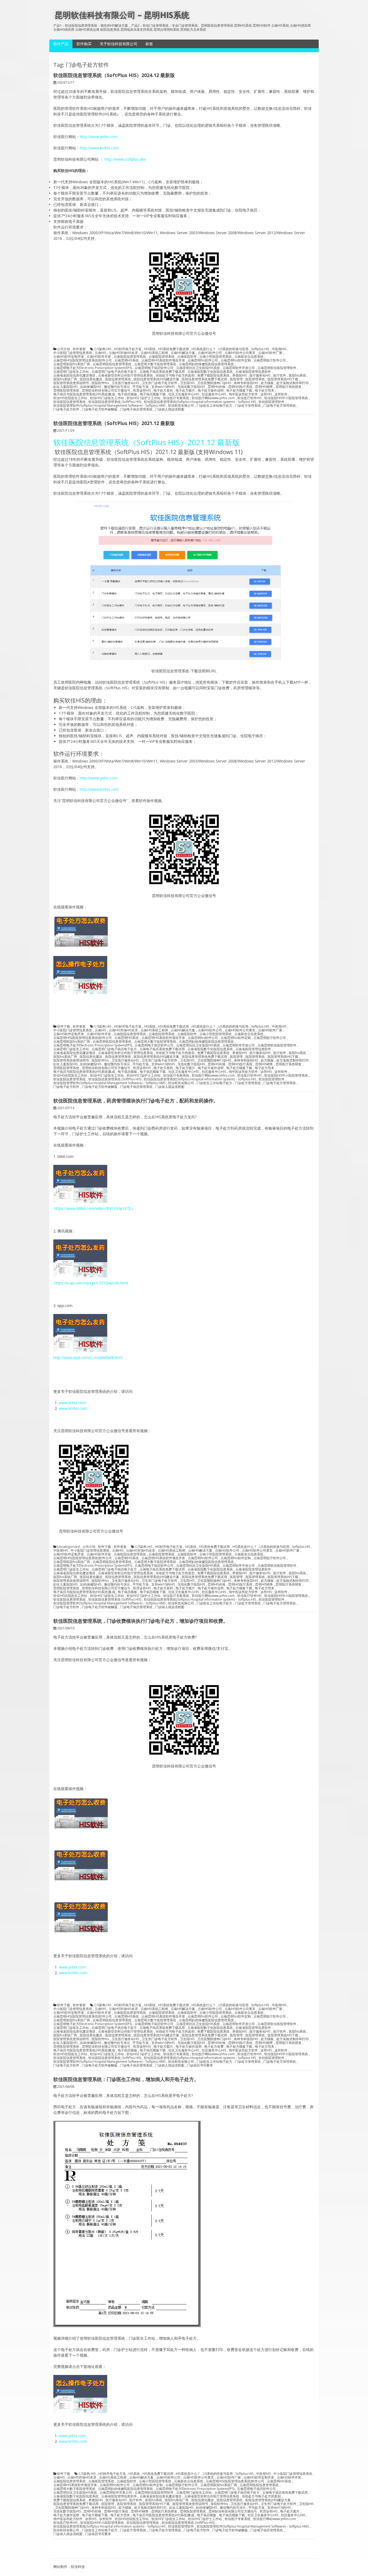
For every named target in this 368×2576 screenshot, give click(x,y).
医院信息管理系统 (118, 379)
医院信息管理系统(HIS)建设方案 (156, 379)
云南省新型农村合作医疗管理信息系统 (126, 375)
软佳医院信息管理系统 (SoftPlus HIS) (115, 402)
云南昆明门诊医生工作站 (71, 372)
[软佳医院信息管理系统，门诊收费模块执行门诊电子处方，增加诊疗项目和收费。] (81, 948)
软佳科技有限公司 (181, 406)
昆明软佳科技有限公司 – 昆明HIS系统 (122, 15)
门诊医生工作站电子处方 (214, 406)
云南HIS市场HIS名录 (123, 353)
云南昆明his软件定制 (236, 360)
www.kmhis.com (73, 1408)
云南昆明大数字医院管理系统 (155, 364)
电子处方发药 (163, 391)
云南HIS (100, 353)
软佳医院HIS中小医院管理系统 (286, 398)
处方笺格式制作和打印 (293, 383)
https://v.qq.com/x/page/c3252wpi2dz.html (91, 1283)
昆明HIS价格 (217, 387)
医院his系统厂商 (65, 379)
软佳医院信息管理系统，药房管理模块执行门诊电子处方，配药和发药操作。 (136, 1101)
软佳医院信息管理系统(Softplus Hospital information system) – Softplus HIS (200, 402)
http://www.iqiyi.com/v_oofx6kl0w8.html (88, 1357)
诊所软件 (281, 394)
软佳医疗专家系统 (176, 398)
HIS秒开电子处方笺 (128, 349)
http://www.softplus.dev (125, 159)
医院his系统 (297, 375)
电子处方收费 (214, 2047)
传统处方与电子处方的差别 (175, 375)
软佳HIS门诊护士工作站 (144, 398)
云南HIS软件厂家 (270, 353)
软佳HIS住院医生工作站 (70, 398)
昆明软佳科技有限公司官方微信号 (106, 391)
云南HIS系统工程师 (154, 353)
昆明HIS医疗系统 (240, 387)
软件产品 (61, 44)
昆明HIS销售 (264, 387)
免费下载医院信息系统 (213, 375)
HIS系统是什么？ (204, 349)
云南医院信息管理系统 (130, 357)
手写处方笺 (141, 387)
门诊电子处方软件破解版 (100, 409)
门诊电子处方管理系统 (280, 406)
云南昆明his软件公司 (203, 360)
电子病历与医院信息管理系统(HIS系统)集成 (84, 394)
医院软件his (100, 383)
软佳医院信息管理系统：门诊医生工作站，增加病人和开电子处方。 (126, 2079)
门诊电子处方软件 (66, 409)
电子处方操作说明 (211, 391)
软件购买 (84, 44)
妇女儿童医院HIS (65, 387)
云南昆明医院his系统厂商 (72, 364)
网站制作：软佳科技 (69, 2567)
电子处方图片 (185, 391)
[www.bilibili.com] (80, 994)
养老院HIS (239, 375)
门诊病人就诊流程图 (170, 409)
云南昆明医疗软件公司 (270, 360)
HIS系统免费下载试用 (173, 349)
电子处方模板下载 (239, 391)
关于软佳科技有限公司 (119, 44)
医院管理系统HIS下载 (283, 379)
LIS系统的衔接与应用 (233, 349)
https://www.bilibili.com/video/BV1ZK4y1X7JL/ (93, 1208)
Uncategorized (68, 1547)
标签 (149, 44)
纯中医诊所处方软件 (243, 394)
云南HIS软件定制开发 (69, 357)
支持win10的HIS (163, 387)
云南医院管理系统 (162, 357)
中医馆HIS (279, 349)
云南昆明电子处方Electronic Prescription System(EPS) (93, 368)
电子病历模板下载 (153, 394)
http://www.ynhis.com (99, 137)
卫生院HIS (187, 383)
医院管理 (236, 379)
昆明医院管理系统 (66, 391)
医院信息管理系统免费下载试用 (204, 379)
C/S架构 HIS (103, 349)
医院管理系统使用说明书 (71, 383)
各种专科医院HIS (246, 383)
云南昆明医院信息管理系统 (112, 364)
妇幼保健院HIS (91, 387)
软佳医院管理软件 (272, 402)
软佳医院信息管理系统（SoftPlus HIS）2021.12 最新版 (114, 423)
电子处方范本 (265, 391)
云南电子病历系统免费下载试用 (162, 372)
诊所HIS (266, 394)
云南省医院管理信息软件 (253, 372)
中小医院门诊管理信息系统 (73, 353)
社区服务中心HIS (214, 394)
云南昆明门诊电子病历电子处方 (114, 372)
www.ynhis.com (72, 1403)
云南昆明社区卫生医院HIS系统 (198, 368)
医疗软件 (280, 375)
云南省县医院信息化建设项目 (74, 375)
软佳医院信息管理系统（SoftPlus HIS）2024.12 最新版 (114, 75)
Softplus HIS (260, 349)
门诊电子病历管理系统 (136, 409)
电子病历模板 (127, 394)
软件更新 (79, 349)
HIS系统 (150, 349)
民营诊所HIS (142, 391)
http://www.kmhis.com (99, 148)
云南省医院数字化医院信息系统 (210, 372)
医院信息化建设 (91, 379)
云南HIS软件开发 (99, 357)
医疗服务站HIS (260, 375)
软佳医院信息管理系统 (70, 402)
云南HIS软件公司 (210, 353)
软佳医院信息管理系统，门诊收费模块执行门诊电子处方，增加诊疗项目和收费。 (141, 1621)
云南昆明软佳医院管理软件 (277, 368)
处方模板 (267, 383)
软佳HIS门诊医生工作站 (107, 398)
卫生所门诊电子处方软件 (159, 383)
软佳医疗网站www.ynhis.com (213, 398)
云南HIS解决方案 (183, 353)
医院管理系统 (255, 379)
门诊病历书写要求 (200, 2065)
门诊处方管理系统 (248, 406)
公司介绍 (64, 349)
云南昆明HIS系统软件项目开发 (163, 360)
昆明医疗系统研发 (289, 387)
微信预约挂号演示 (117, 387)
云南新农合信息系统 (249, 357)
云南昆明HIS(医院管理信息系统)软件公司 (83, 360)
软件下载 (64, 1027)
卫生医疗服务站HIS (125, 383)
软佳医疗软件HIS (249, 398)
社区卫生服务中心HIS (184, 394)
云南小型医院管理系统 (216, 357)
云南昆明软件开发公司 (239, 368)
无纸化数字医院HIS (191, 387)
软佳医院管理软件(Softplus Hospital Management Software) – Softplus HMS (109, 406)
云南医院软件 (187, 357)
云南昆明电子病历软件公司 (154, 368)
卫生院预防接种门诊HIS (214, 383)
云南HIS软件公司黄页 (240, 353)
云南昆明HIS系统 (127, 360)
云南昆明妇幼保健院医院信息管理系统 (206, 364)
